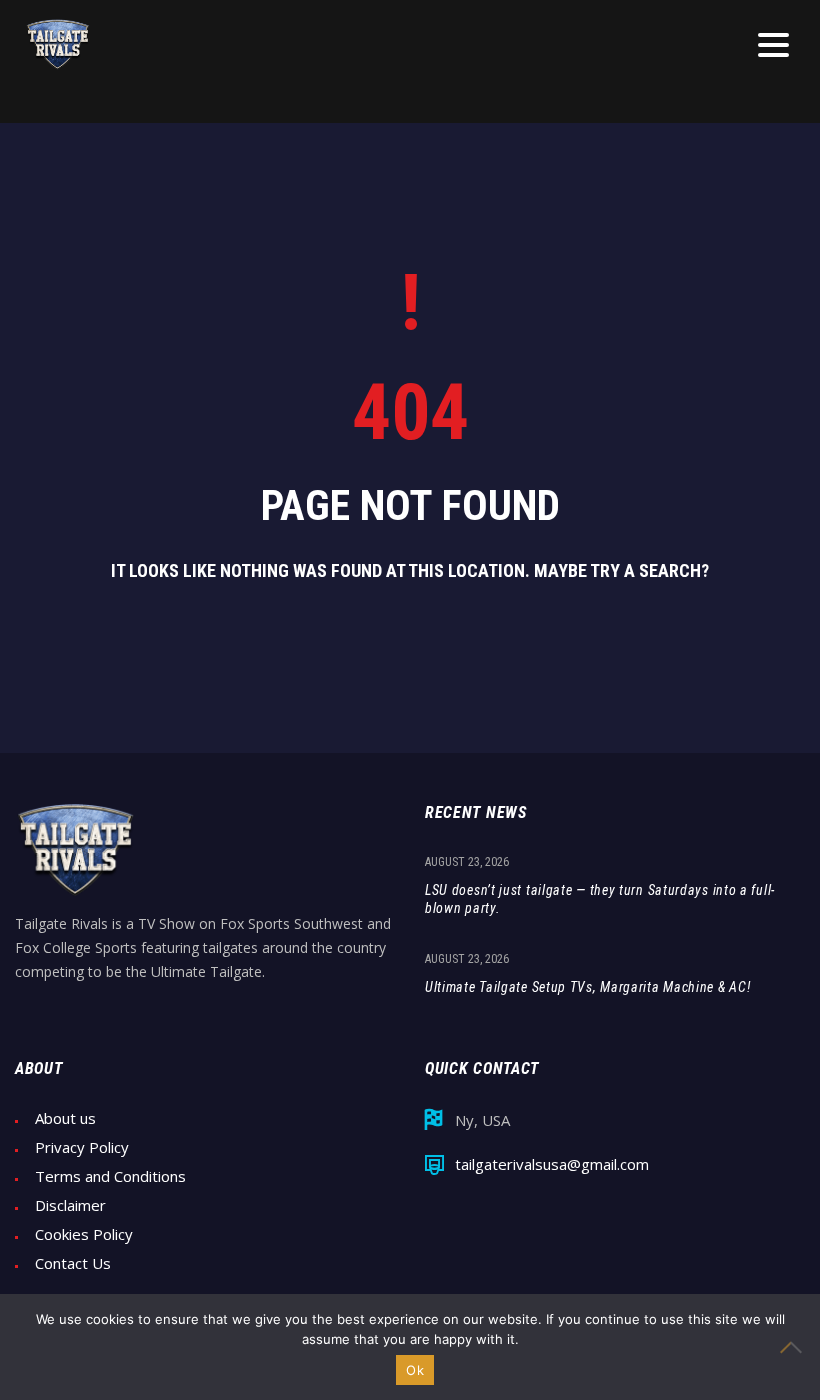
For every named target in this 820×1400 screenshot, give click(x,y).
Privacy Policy (82, 1147)
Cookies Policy (84, 1234)
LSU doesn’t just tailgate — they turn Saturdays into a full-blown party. (600, 899)
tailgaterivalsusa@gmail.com (552, 1164)
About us (65, 1118)
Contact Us (73, 1263)
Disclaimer (70, 1205)
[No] (795, 1347)
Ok (415, 1370)
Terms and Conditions (110, 1176)
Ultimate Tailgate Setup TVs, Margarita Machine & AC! (587, 987)
